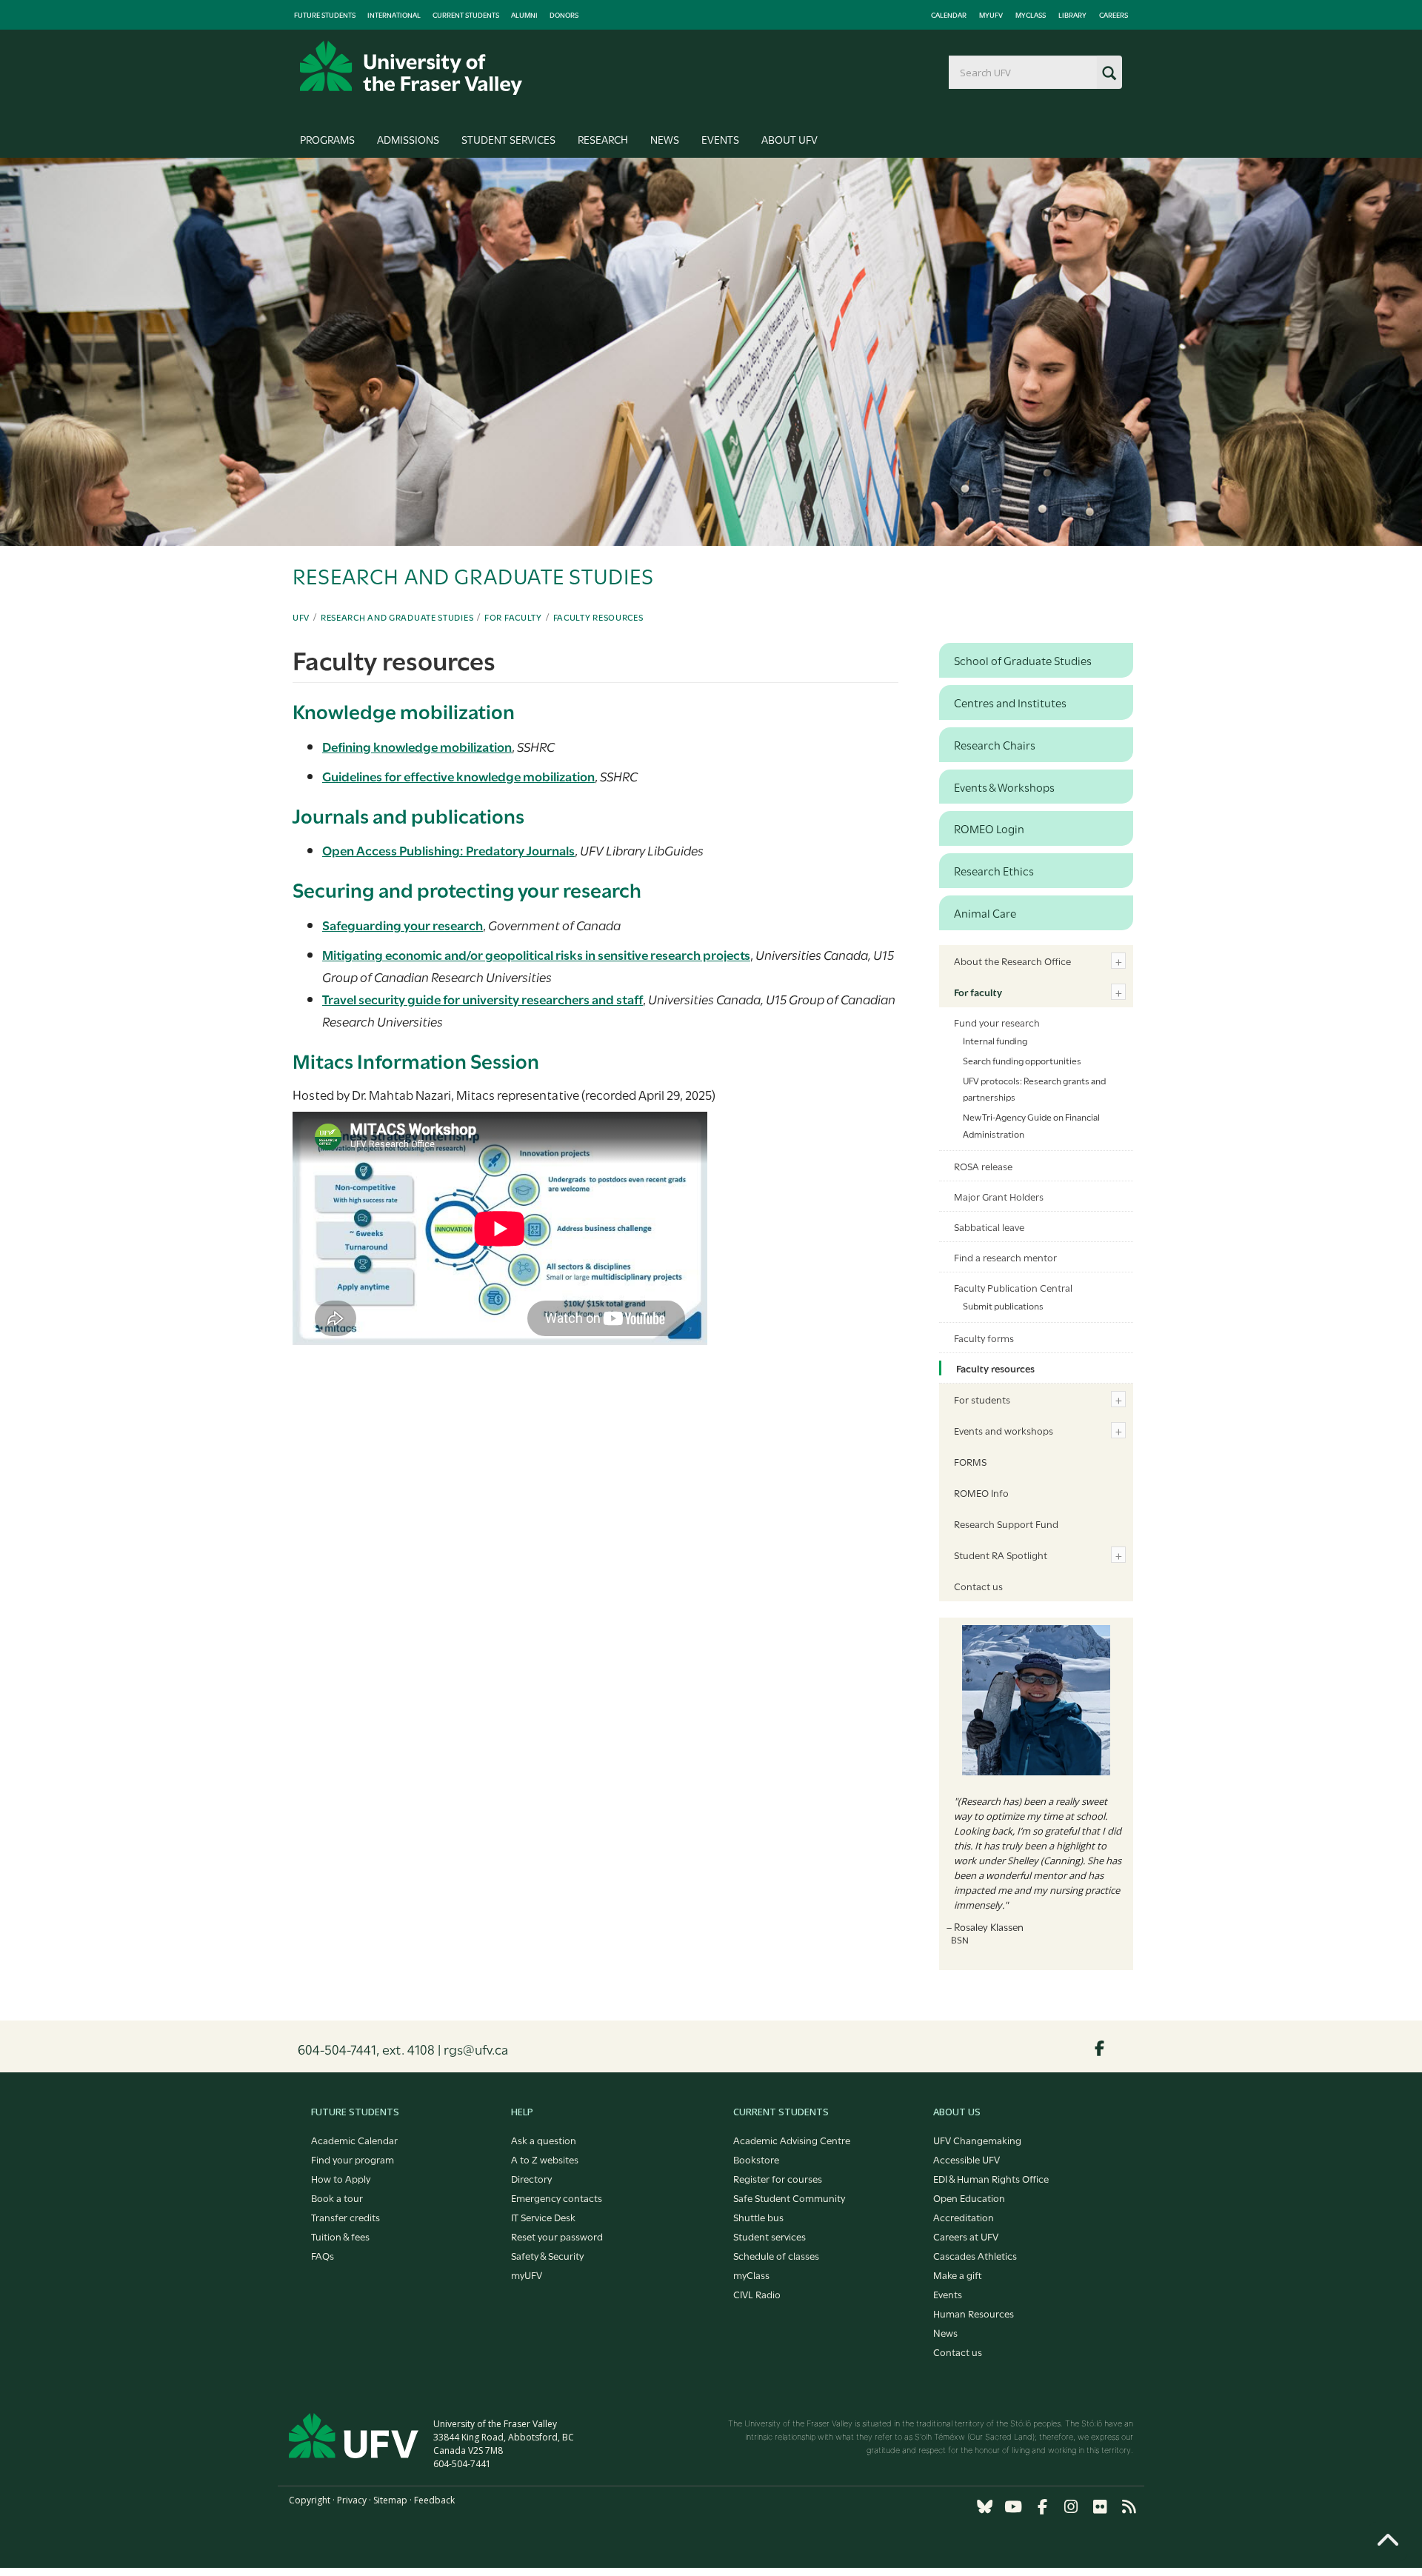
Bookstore (756, 2159)
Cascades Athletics (975, 2255)
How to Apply (341, 2178)
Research (603, 139)
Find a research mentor (1005, 1257)
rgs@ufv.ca (476, 2049)
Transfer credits (346, 2217)
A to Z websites (545, 2159)
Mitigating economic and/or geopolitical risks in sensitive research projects (536, 954)
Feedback (434, 2500)
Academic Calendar (354, 2140)
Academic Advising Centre (792, 2140)
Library (1072, 15)
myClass (1031, 15)
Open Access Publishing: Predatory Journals (448, 850)
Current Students (466, 15)
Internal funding (995, 1040)
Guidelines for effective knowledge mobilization (458, 776)
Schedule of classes (776, 2255)
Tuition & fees (340, 2236)
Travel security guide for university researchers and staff (483, 999)
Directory (531, 2178)
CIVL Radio (757, 2294)
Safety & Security (547, 2255)
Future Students (325, 15)
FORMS (970, 1461)
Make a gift (958, 2275)
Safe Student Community (789, 2198)
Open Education (969, 2198)
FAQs (323, 2255)
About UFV (790, 139)
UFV (301, 617)
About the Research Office (1012, 961)
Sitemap (390, 2500)
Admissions (408, 139)
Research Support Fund (1006, 1524)
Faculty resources (598, 617)
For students (982, 1399)
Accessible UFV (967, 2159)
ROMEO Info (981, 1492)
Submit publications (1003, 1305)
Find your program (353, 2159)
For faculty (513, 617)
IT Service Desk (543, 2217)
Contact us (978, 1586)
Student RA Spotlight (1001, 1555)
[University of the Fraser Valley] (411, 68)
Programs (327, 139)
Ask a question (544, 2140)
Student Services (508, 139)
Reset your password (557, 2236)
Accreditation (964, 2217)
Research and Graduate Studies (397, 617)
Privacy (352, 2500)
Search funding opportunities (1022, 1060)
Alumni (524, 15)
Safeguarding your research (403, 925)
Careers (1114, 15)
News (665, 139)
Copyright (310, 2500)
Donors (564, 15)
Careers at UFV (966, 2236)
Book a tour (337, 2198)
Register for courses (778, 2178)
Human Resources (974, 2313)
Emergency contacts (557, 2198)
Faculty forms (984, 1338)
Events (720, 139)
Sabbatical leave (989, 1227)
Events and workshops (1004, 1430)
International (394, 15)
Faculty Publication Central (1013, 1287)
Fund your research (997, 1022)
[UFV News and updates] (1129, 2507)
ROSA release (983, 1166)
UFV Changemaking (977, 2140)
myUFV (991, 15)
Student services (770, 2236)
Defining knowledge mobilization (417, 746)
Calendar (949, 15)
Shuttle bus (758, 2217)
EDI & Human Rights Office (991, 2178)
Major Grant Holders (999, 1196)
